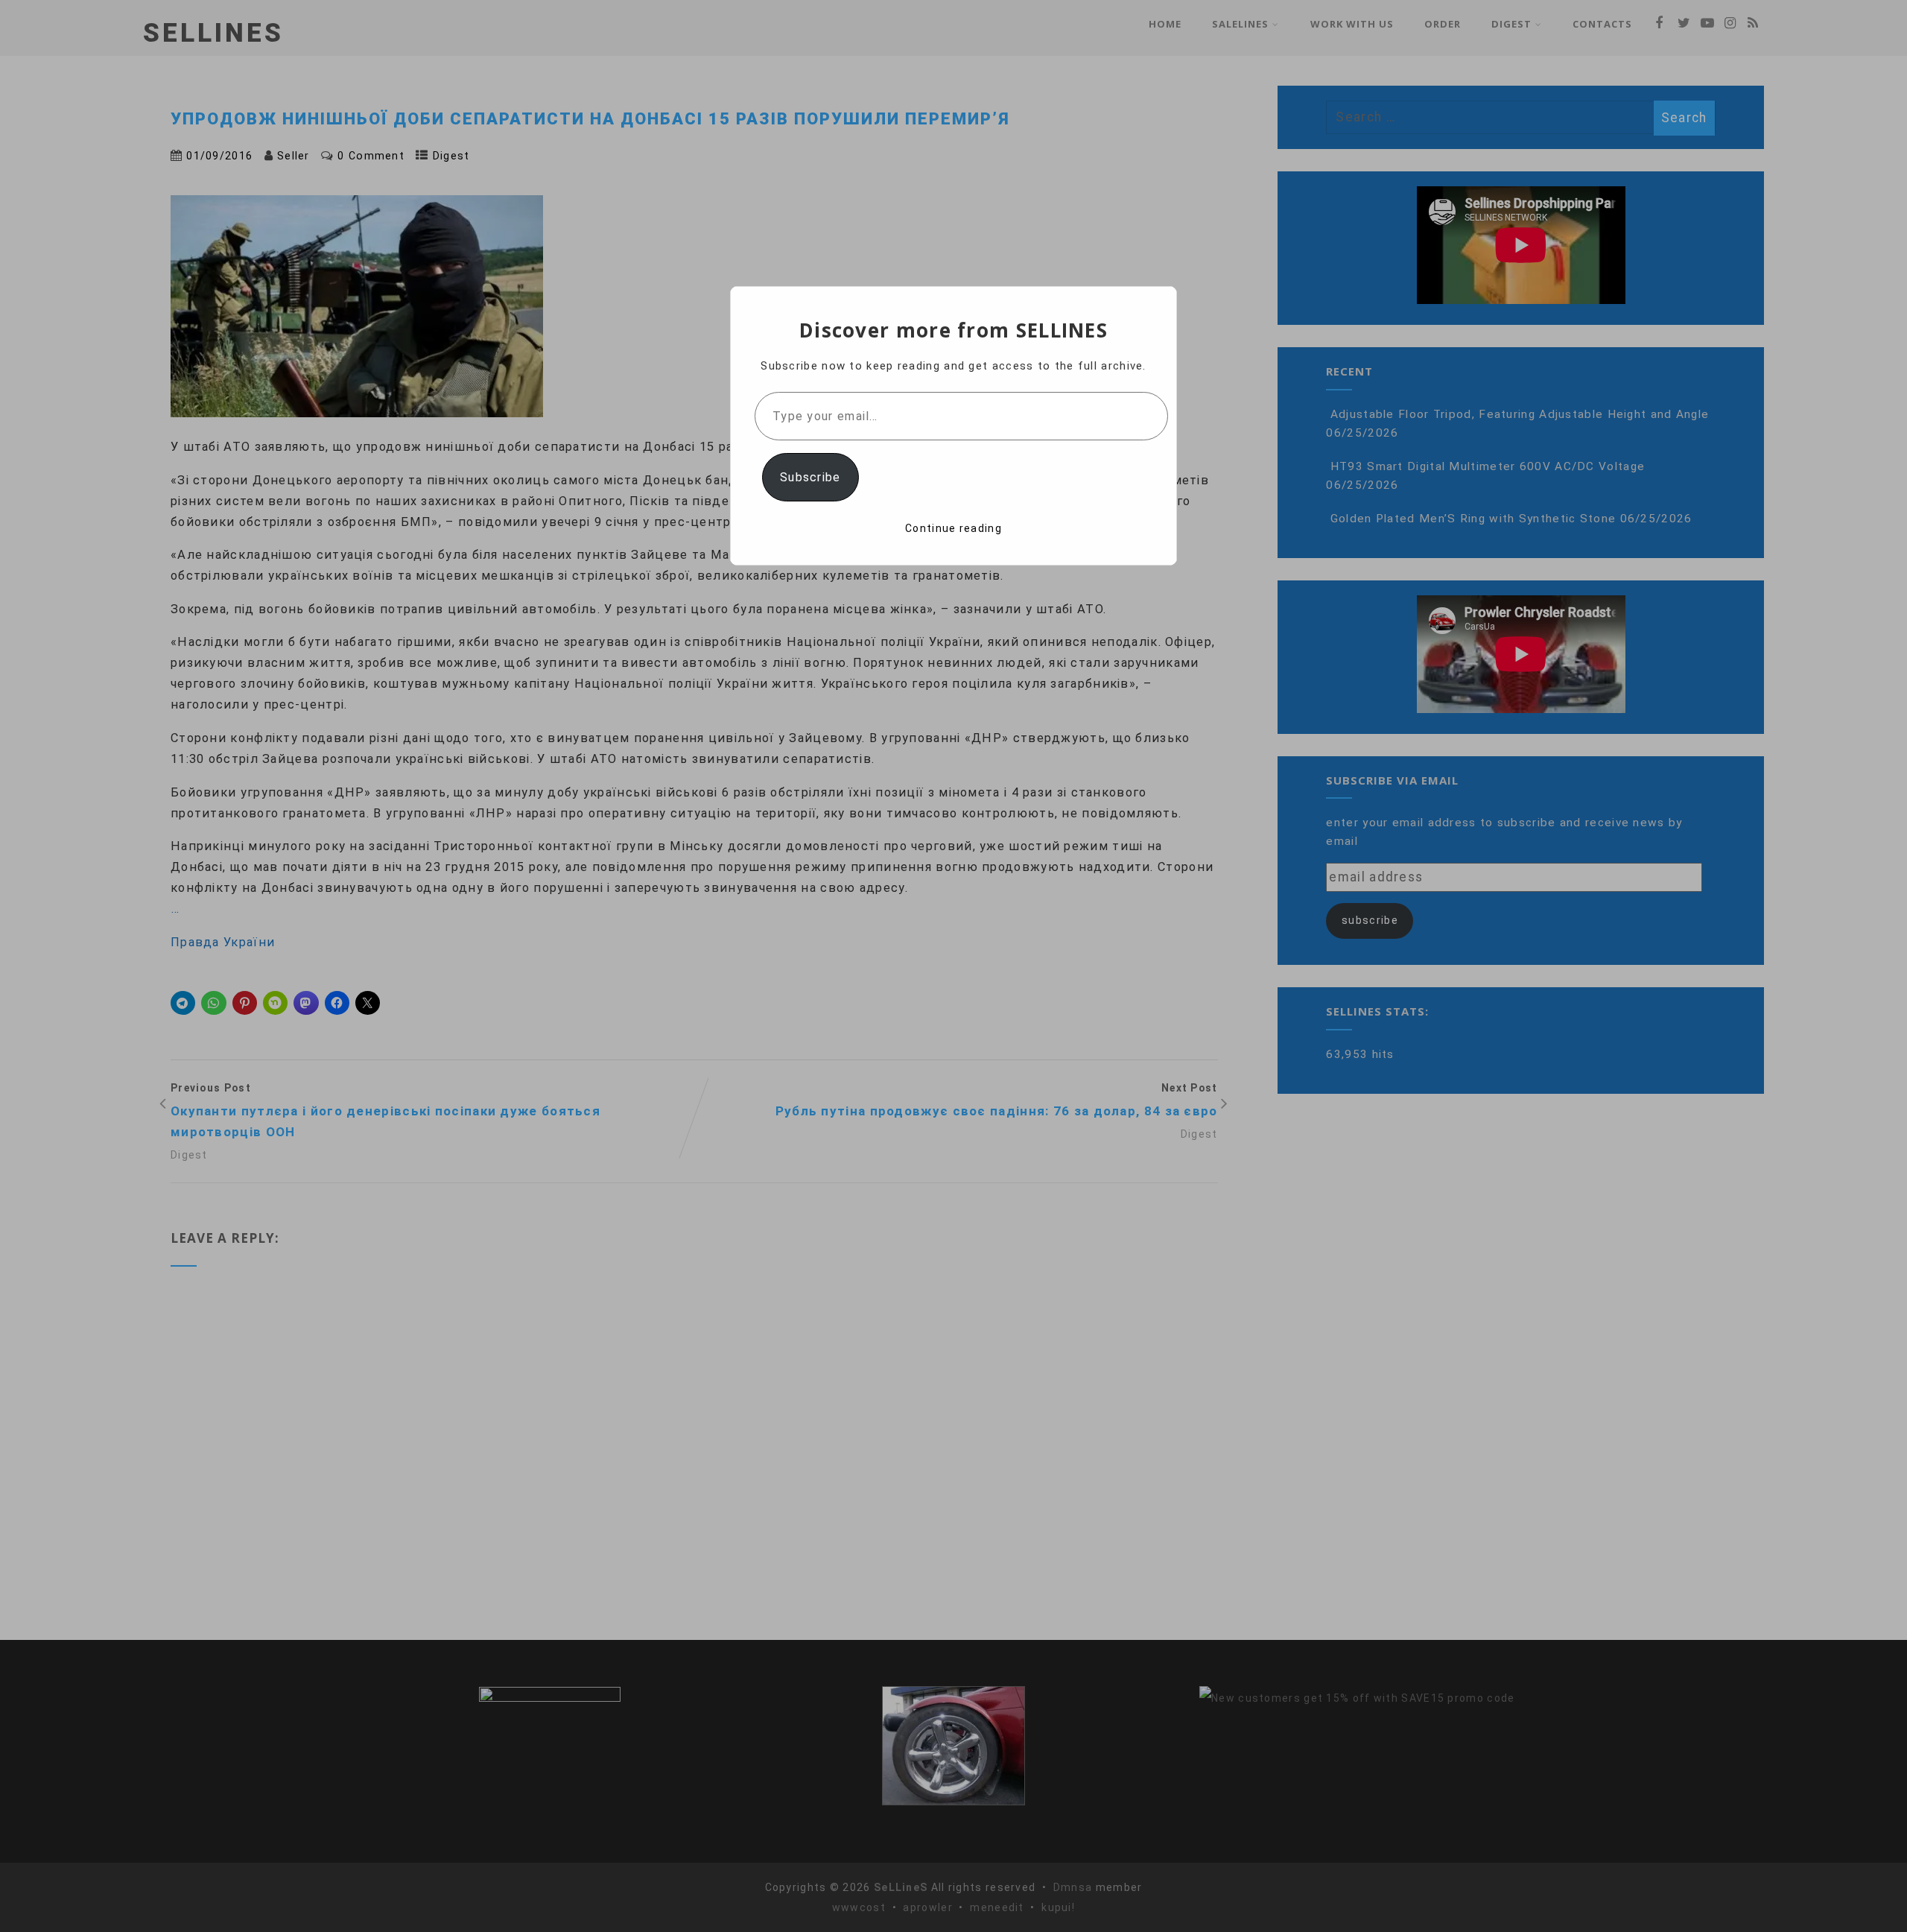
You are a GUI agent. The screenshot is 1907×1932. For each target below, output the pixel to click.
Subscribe (810, 477)
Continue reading (953, 528)
